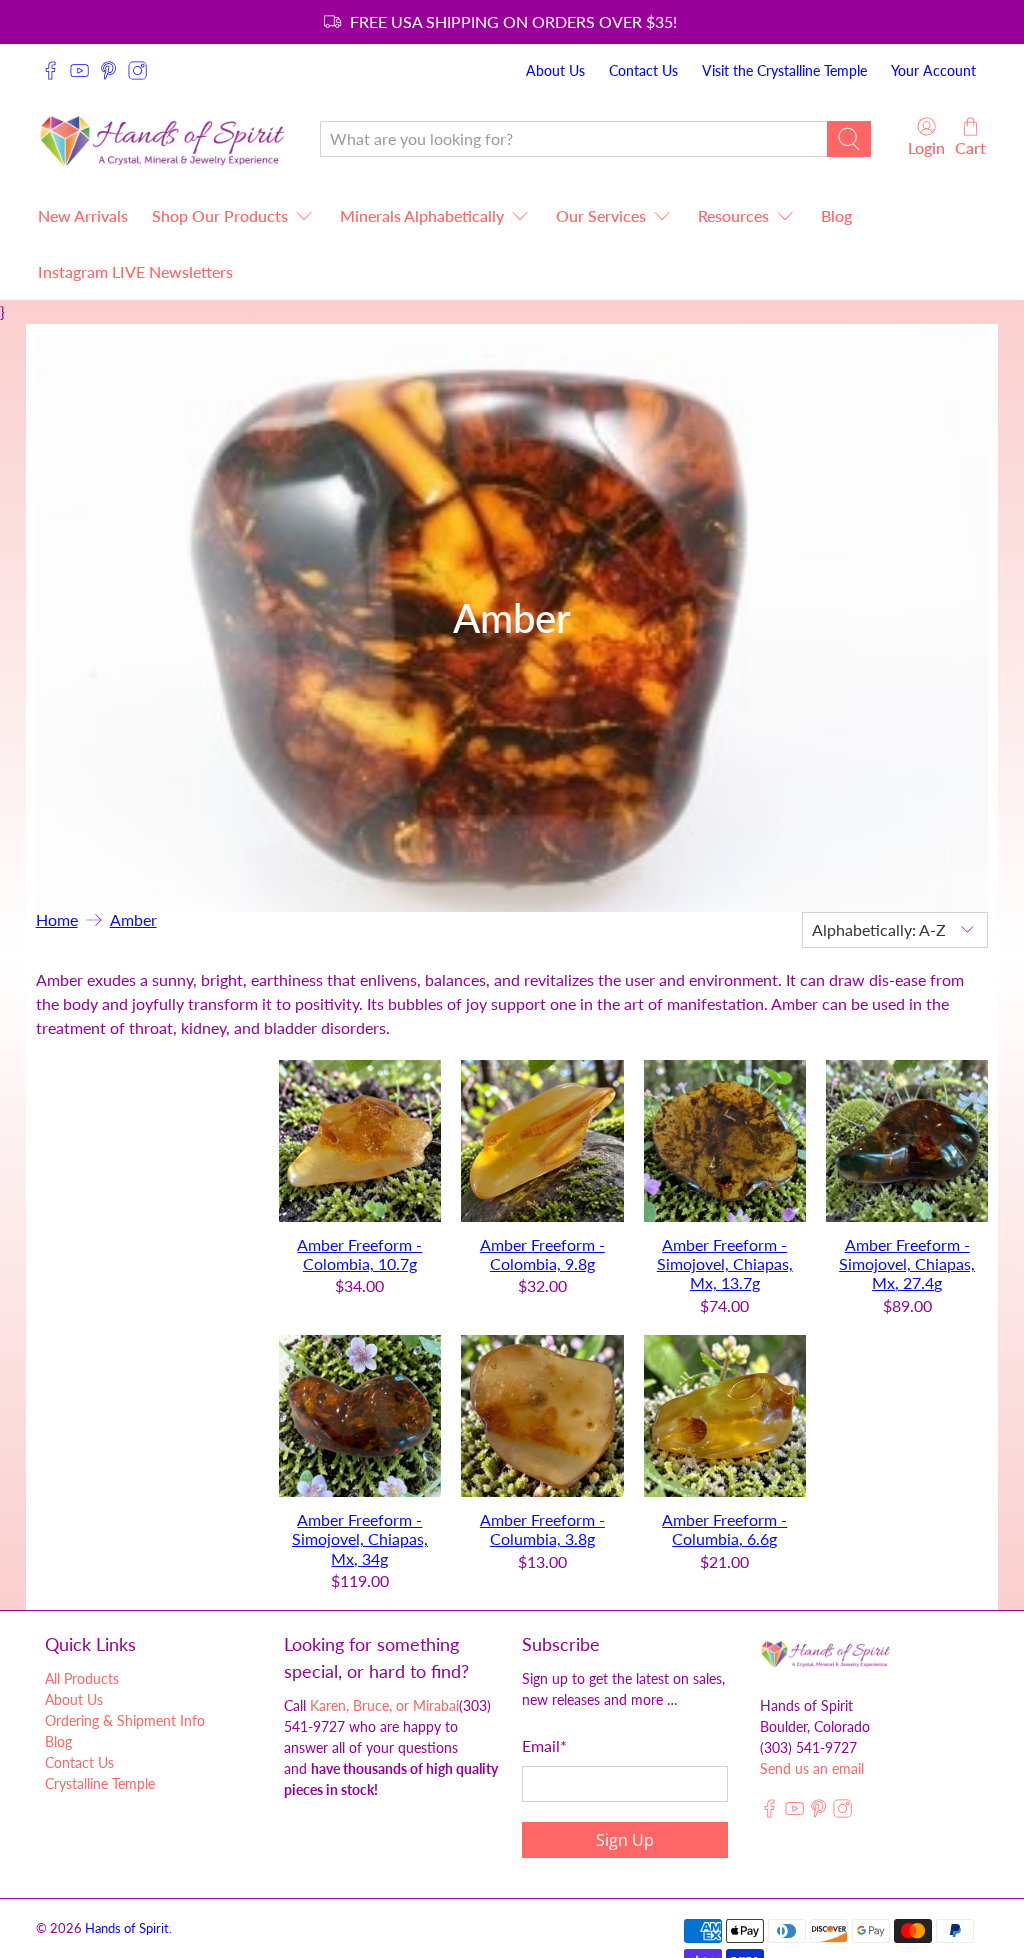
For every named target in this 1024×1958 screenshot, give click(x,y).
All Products (82, 1678)
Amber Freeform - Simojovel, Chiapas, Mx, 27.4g (907, 1263)
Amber (133, 920)
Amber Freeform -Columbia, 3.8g (542, 1529)
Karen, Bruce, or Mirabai (384, 1705)
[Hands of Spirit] (163, 138)
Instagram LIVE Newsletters (135, 271)
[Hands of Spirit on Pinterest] (108, 70)
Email (544, 1745)
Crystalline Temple (100, 1783)
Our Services (601, 215)
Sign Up (625, 1840)
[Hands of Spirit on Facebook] (50, 70)
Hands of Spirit (127, 1928)
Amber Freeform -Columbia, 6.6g (724, 1529)
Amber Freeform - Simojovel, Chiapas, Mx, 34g (360, 1538)
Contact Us (643, 70)
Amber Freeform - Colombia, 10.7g (359, 1254)
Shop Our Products (220, 215)
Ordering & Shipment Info (125, 1720)
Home (57, 920)
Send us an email (812, 1768)
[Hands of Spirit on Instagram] (137, 70)
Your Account (933, 70)
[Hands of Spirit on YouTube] (79, 70)
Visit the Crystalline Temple (784, 70)
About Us (555, 70)
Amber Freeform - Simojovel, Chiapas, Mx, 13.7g (725, 1263)
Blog (836, 215)
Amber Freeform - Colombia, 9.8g (542, 1254)
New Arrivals (83, 215)
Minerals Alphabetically (422, 215)
